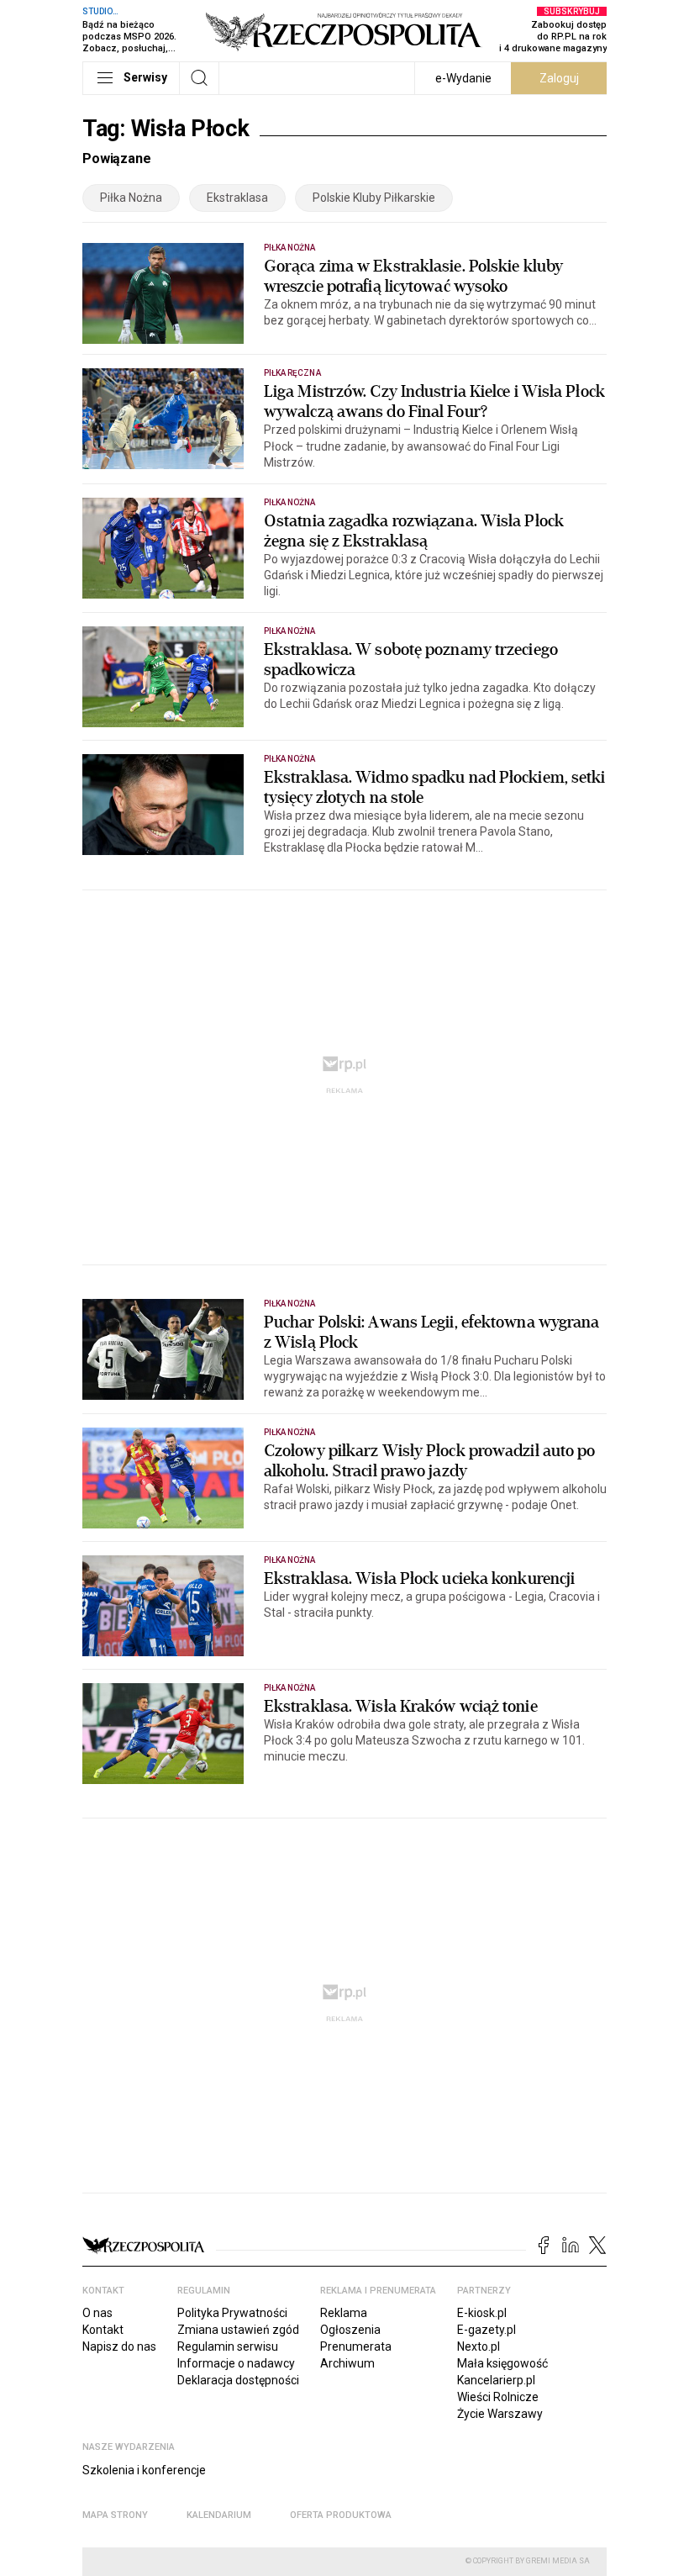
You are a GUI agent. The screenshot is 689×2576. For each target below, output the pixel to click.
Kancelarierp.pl (496, 2380)
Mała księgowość (502, 2363)
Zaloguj (559, 78)
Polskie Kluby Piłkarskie (374, 198)
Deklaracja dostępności (238, 2380)
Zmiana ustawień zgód (238, 2330)
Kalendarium (219, 2515)
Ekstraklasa (237, 198)
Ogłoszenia (350, 2330)
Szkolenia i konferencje (144, 2470)
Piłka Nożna (131, 198)
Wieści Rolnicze (498, 2397)
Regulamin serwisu (228, 2346)
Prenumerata (356, 2346)
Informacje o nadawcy (236, 2363)
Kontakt (103, 2330)
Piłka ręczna (292, 373)
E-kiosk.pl (482, 2313)
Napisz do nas (119, 2346)
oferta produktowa (341, 2515)
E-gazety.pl (487, 2330)
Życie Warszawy (500, 2414)
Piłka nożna (290, 248)
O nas (97, 2313)
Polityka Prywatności (232, 2313)
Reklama (344, 2313)
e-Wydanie (463, 78)
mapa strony (115, 2515)
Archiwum (347, 2363)
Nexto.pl (479, 2346)
